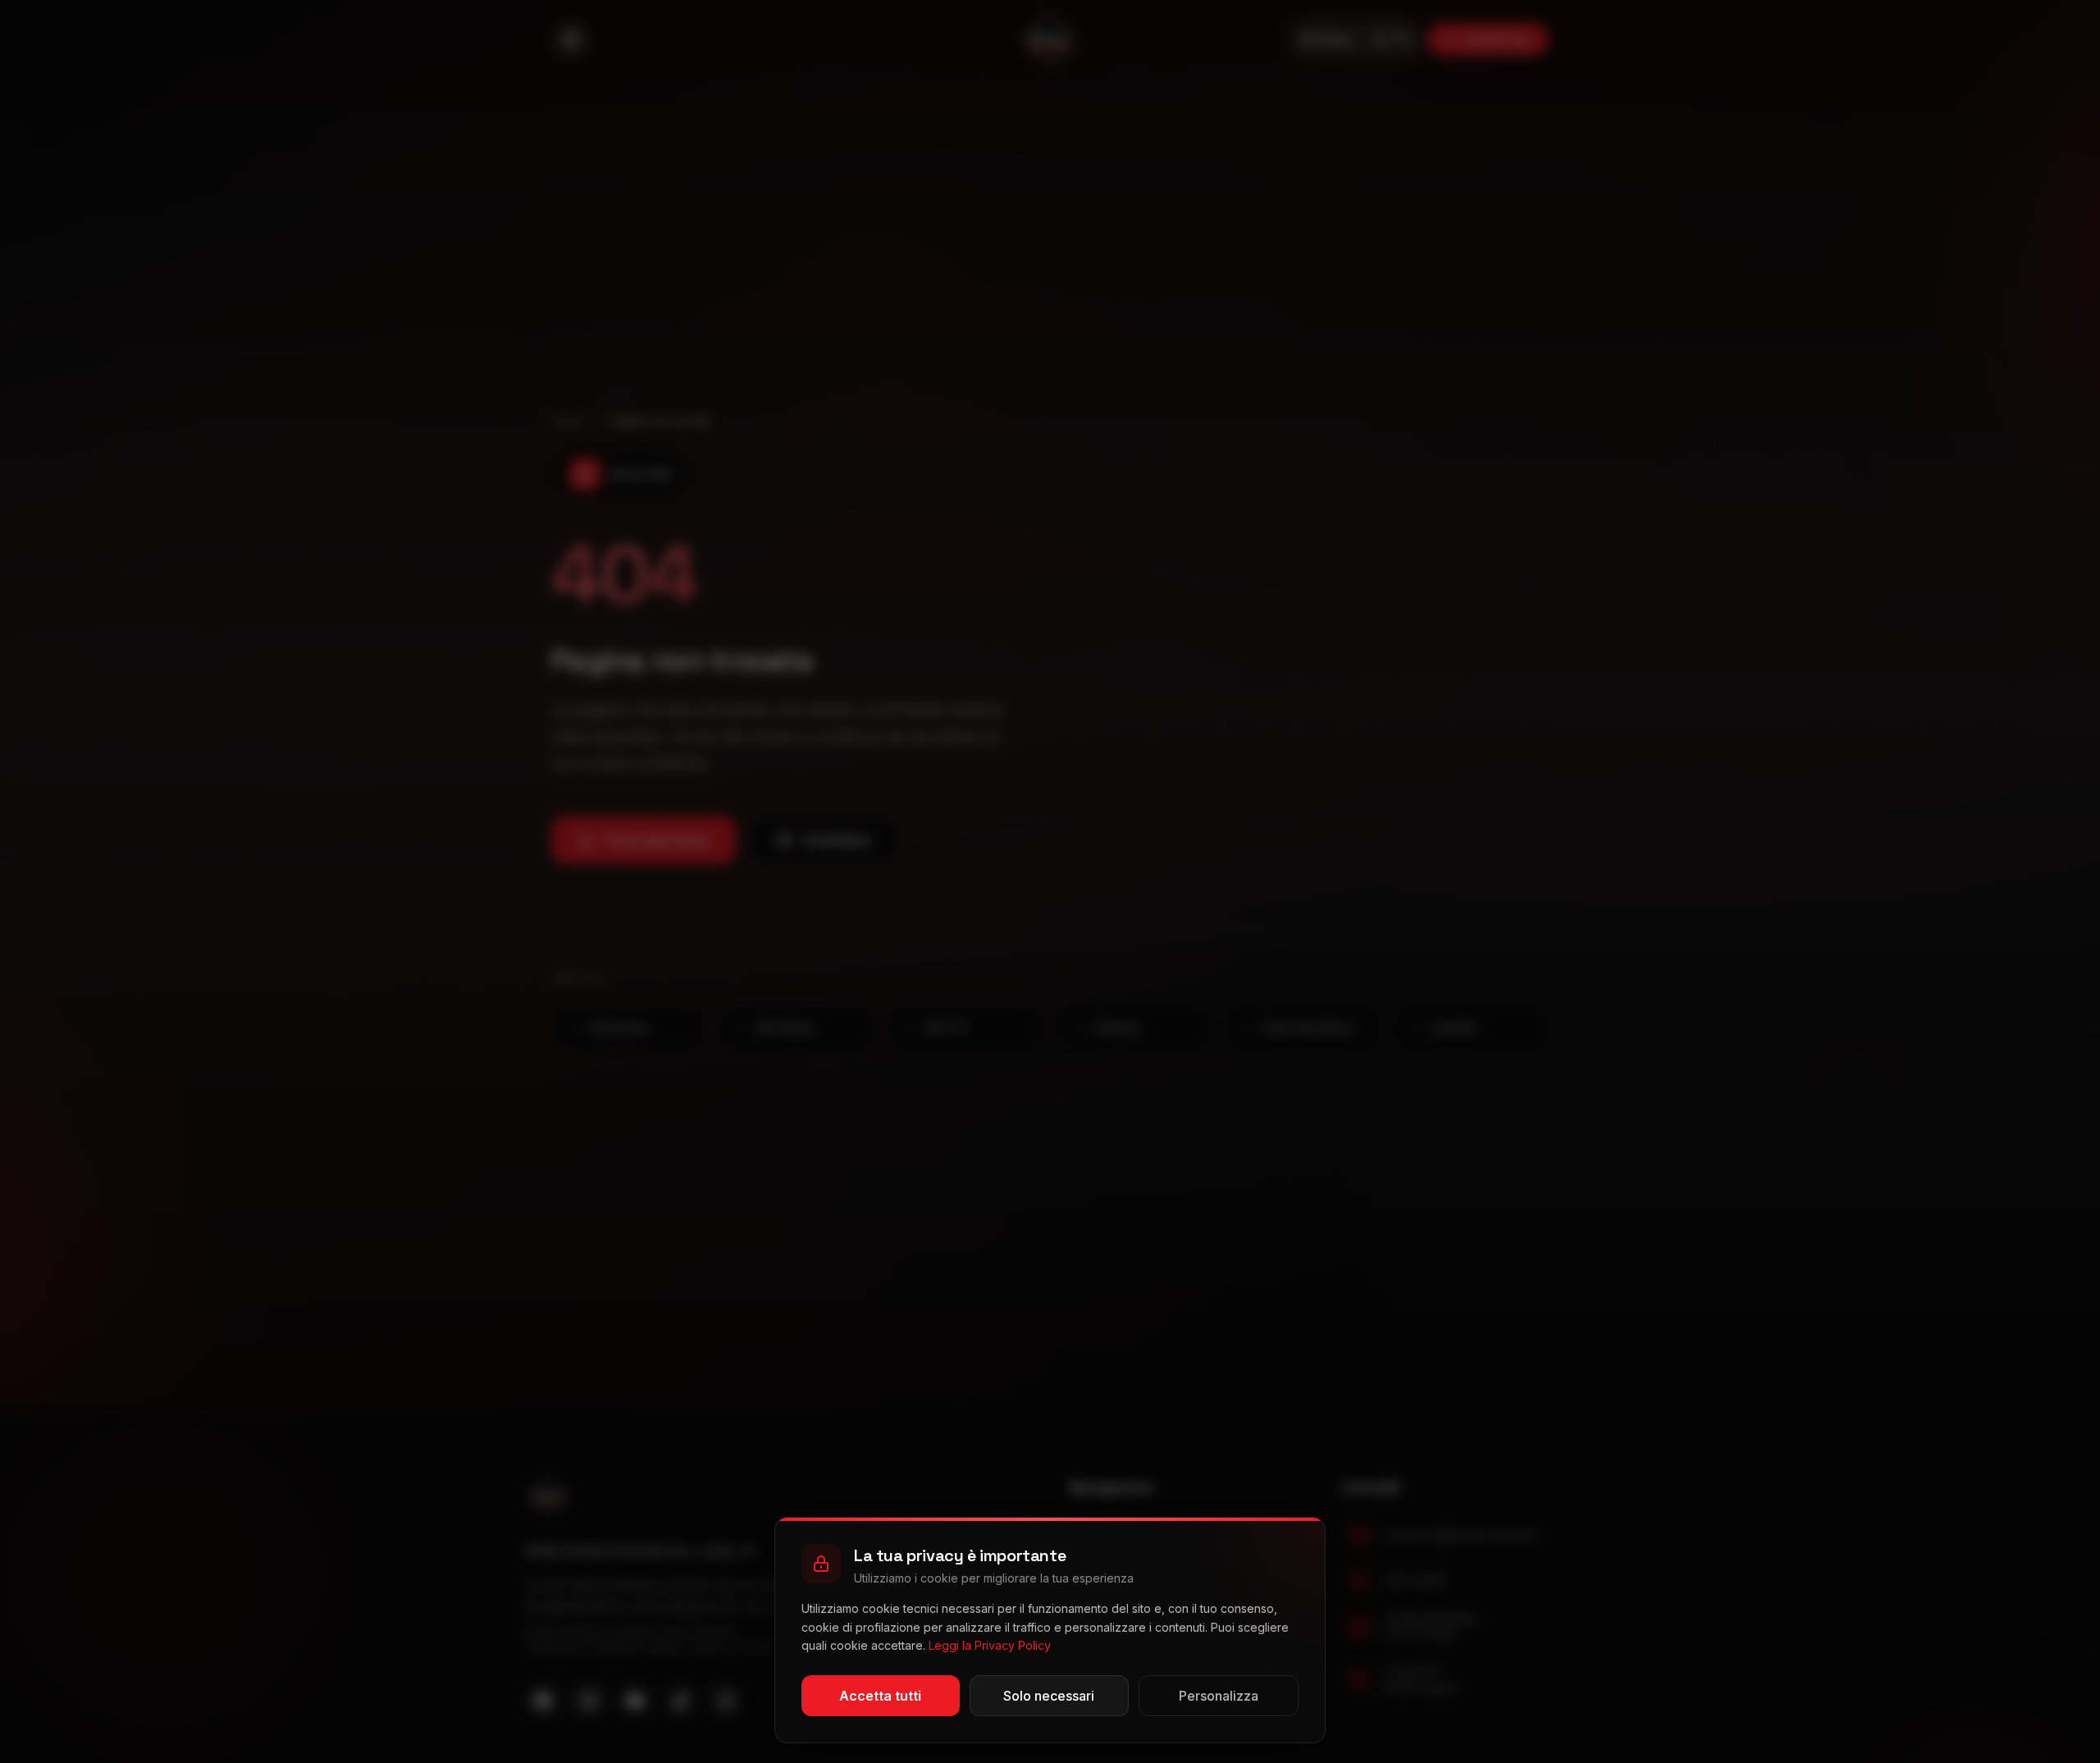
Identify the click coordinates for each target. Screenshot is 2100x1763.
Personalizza (1219, 1696)
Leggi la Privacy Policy (990, 1645)
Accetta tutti (880, 1696)
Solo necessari (1049, 1696)
